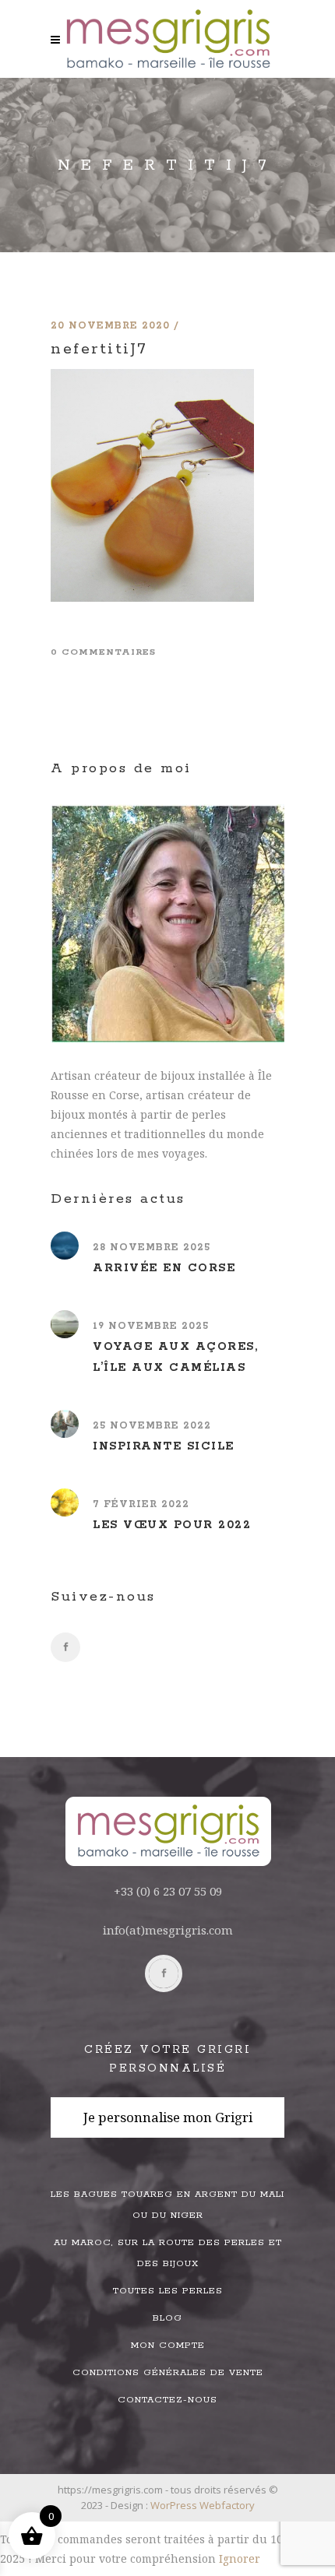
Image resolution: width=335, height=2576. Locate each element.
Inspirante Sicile (164, 1446)
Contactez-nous (167, 2400)
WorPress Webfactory (203, 2505)
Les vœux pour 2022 (172, 1525)
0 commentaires (103, 652)
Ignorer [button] (240, 2558)
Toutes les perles (168, 2291)
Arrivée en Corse (164, 1268)
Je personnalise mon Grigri (168, 2117)
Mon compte (168, 2345)
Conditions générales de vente (168, 2372)
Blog (167, 2318)
